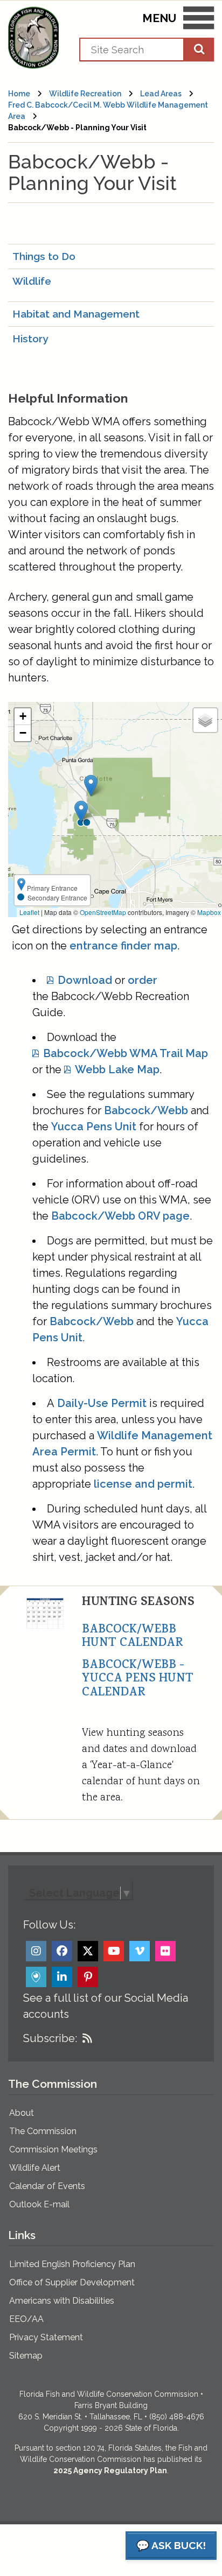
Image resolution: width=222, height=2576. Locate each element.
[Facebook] (62, 1951)
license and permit (143, 1484)
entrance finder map (123, 946)
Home (19, 94)
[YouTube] (114, 1951)
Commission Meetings (53, 2149)
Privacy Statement (46, 2337)
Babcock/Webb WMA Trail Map (126, 1053)
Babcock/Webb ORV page (120, 1216)
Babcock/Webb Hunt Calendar (133, 1637)
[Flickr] (165, 1951)
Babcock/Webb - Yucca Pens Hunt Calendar (138, 1680)
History (30, 339)
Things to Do (44, 256)
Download (85, 980)
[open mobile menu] (199, 20)
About (22, 2113)
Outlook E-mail (39, 2204)
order (143, 980)
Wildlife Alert (35, 2168)
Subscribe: (50, 2038)
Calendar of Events (47, 2186)
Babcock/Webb (146, 1110)
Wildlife (32, 281)
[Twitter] (88, 1951)
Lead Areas (161, 94)
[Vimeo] (140, 1951)
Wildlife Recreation (85, 94)
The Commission (43, 2131)
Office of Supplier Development (72, 2282)
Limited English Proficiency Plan (72, 2264)
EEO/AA (26, 2319)
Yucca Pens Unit (94, 1127)
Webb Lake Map (117, 1069)
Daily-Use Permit (102, 1403)
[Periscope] (36, 1977)
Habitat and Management (76, 314)
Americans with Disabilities (62, 2301)
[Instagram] (36, 1951)
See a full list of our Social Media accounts (106, 2006)
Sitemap (26, 2356)
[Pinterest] (88, 1977)
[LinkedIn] (62, 1977)
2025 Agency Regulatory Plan (110, 2471)
